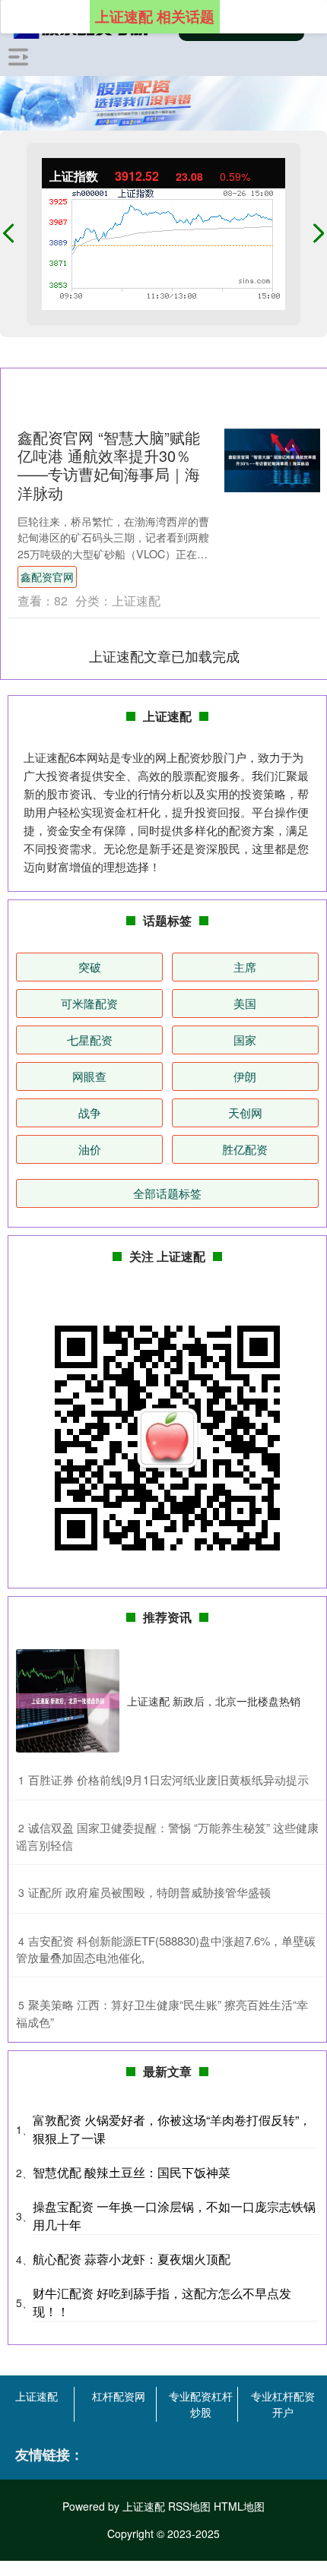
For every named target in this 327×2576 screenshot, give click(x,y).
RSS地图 (189, 2506)
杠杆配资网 (119, 2396)
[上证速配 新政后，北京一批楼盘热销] (68, 1701)
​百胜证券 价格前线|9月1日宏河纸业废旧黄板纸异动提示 (168, 1779)
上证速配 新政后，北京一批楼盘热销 (214, 1701)
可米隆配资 (89, 1003)
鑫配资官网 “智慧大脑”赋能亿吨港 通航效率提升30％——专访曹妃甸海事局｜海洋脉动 (109, 465)
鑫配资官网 (47, 577)
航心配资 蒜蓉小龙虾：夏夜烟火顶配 (132, 2259)
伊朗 (245, 1076)
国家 (245, 1040)
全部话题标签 (167, 1193)
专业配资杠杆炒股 (201, 2404)
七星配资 (90, 1040)
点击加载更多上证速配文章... (165, 656)
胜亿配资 (245, 1149)
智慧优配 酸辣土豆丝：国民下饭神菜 (132, 2172)
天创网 (245, 1113)
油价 (90, 1149)
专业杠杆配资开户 (283, 2404)
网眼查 (89, 1076)
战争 (90, 1113)
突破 (90, 967)
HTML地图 (239, 2506)
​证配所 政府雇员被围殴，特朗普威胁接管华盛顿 (149, 1892)
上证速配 (37, 2396)
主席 (245, 967)
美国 (245, 1003)
